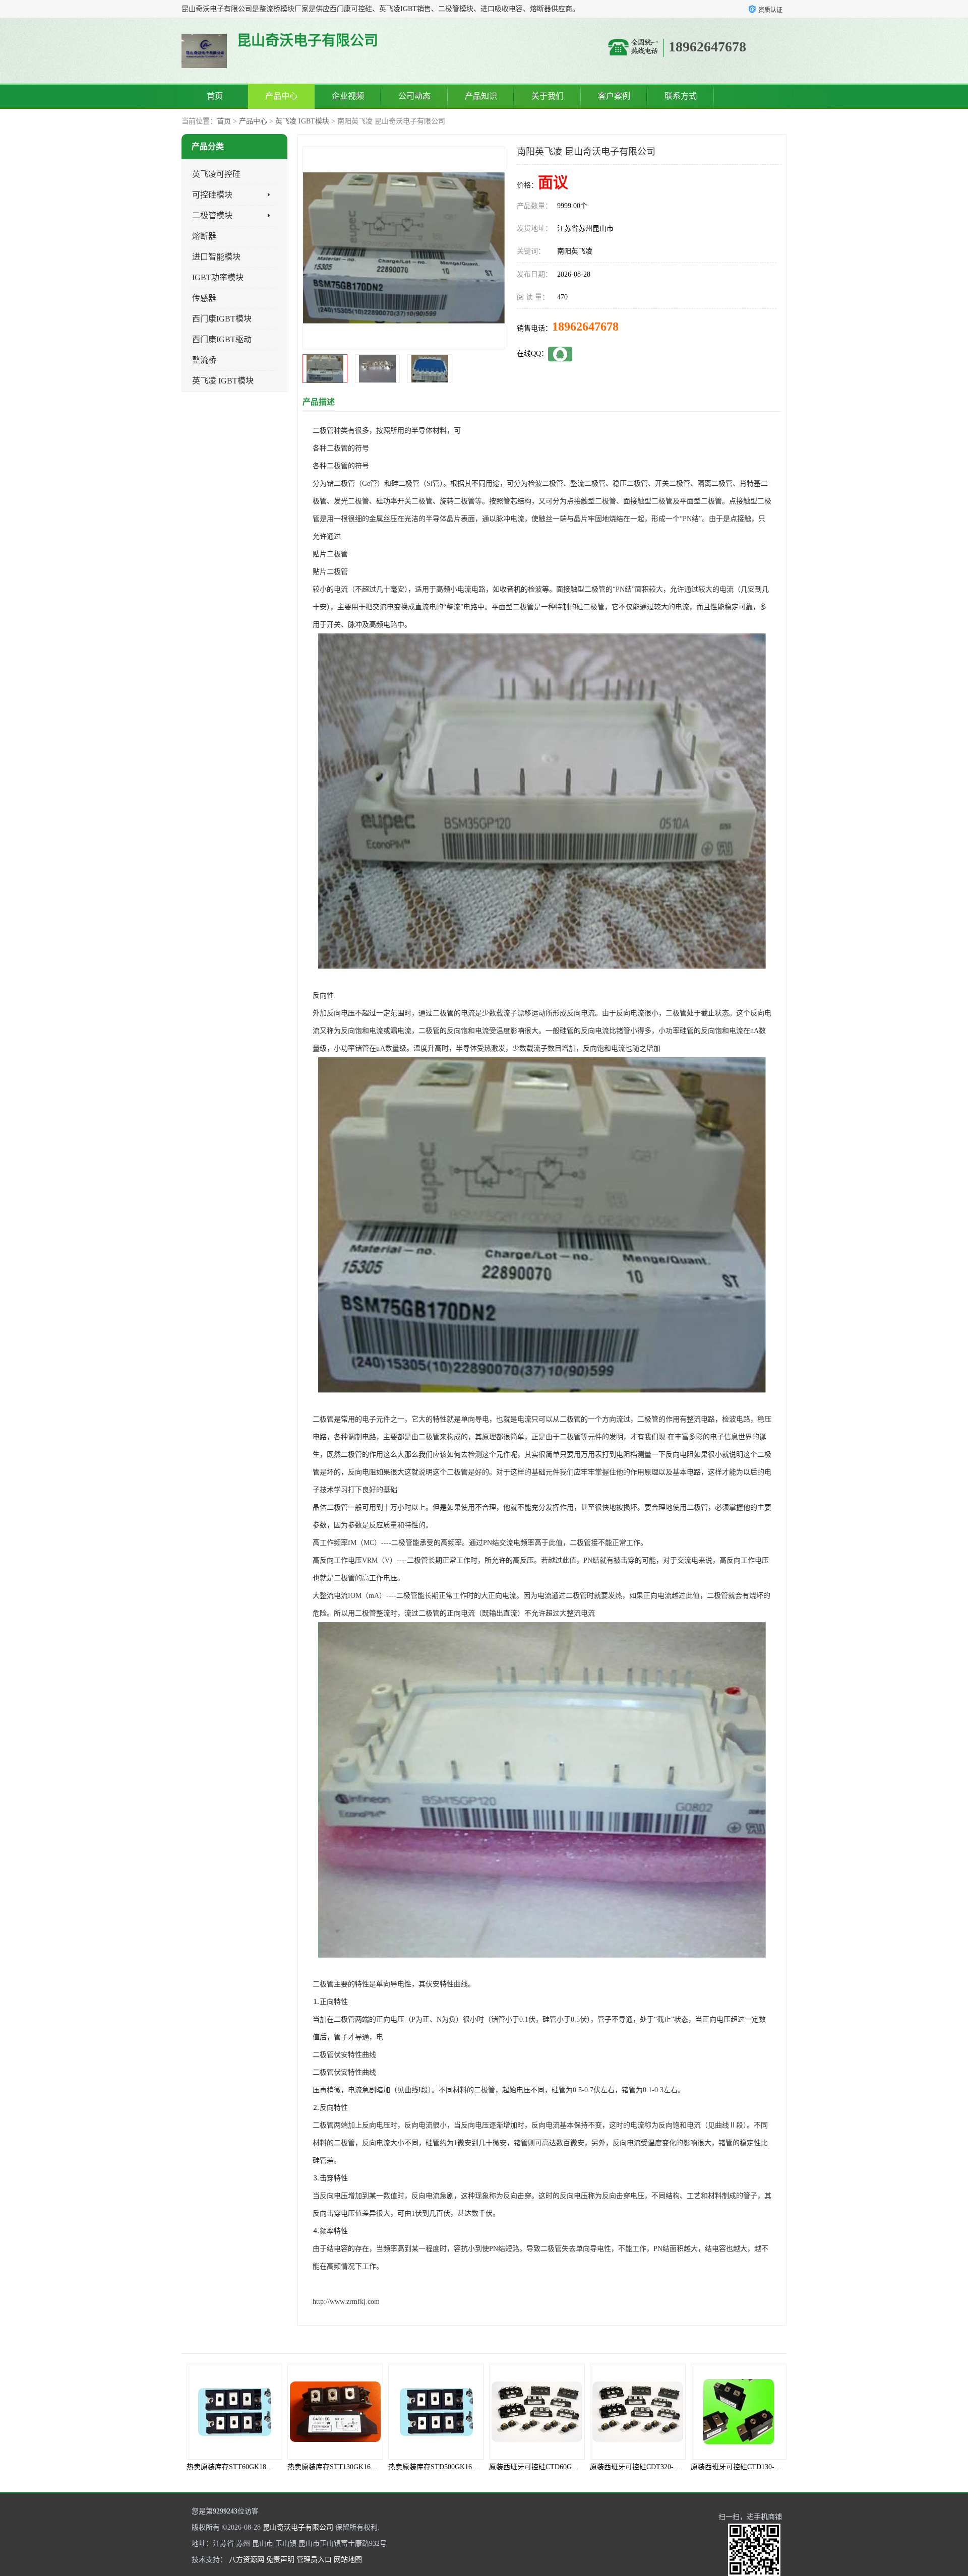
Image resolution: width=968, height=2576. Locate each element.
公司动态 (414, 96)
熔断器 (204, 236)
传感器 (204, 298)
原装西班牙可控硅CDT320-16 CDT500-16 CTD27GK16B (575, 2467)
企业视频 (348, 96)
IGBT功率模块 (218, 277)
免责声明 (280, 2560)
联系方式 (681, 96)
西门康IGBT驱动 (222, 339)
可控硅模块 (212, 195)
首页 (215, 96)
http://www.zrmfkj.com (346, 2302)
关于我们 (548, 96)
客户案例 (614, 96)
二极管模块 (212, 215)
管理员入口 (314, 2560)
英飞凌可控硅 (216, 174)
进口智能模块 (216, 257)
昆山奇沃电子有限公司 (298, 2527)
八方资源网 (247, 2560)
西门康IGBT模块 (222, 319)
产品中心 (281, 96)
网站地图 (348, 2560)
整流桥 (204, 360)
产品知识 (481, 96)
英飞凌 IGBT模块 (302, 121)
